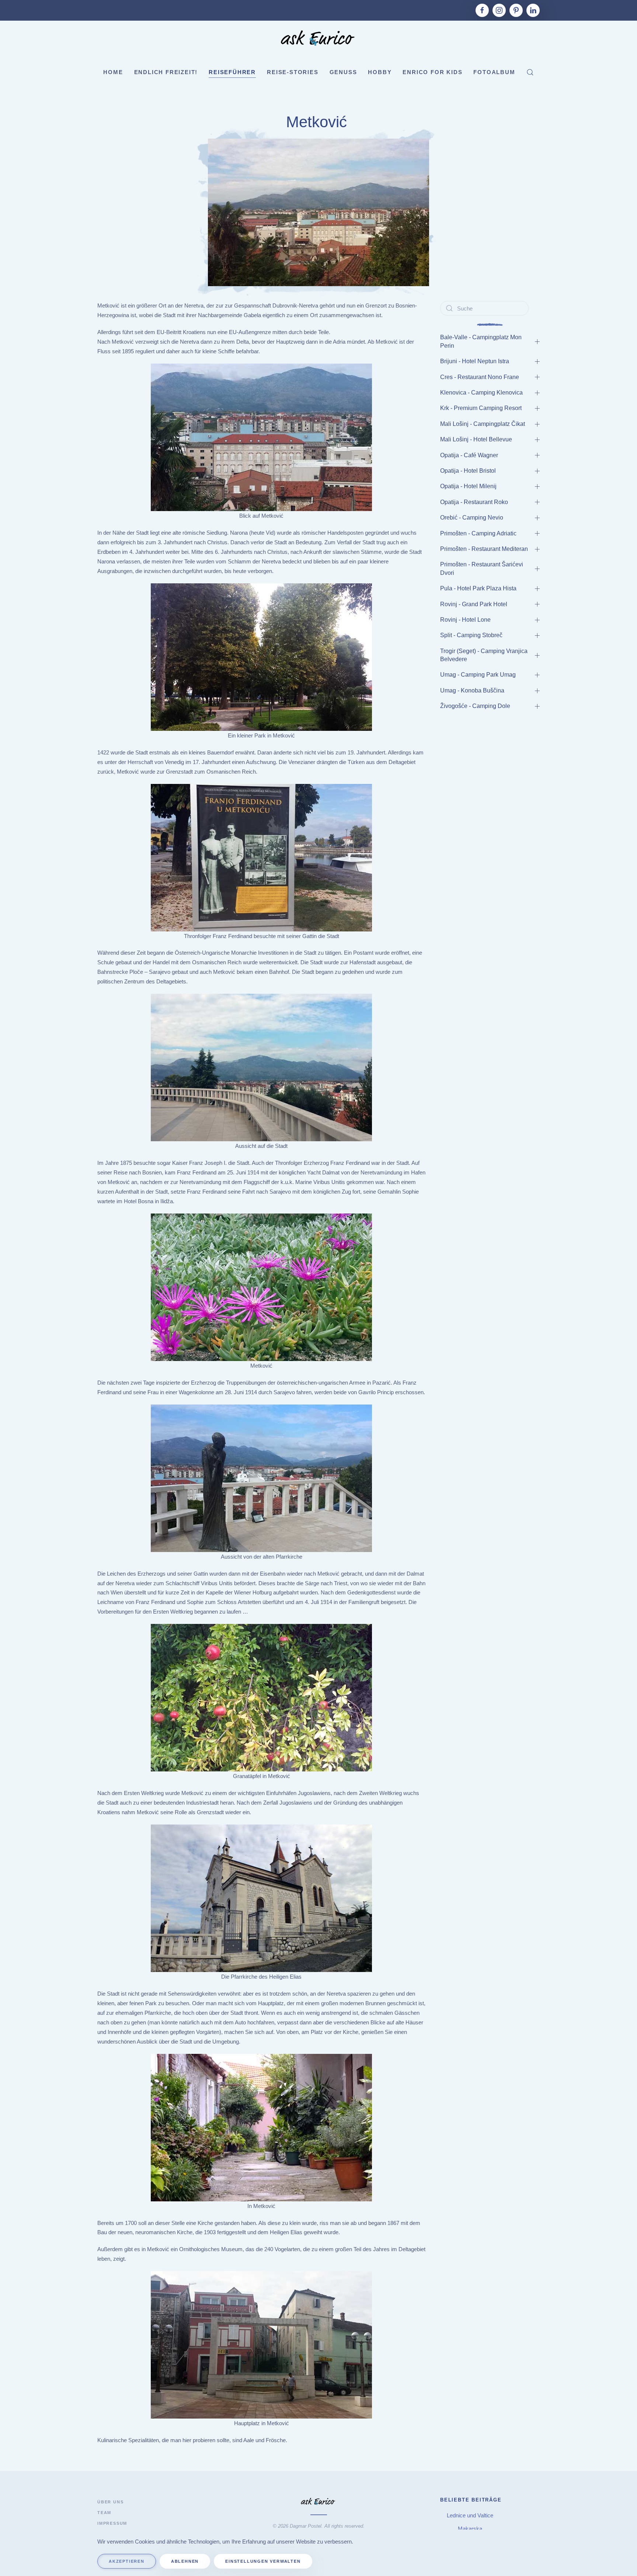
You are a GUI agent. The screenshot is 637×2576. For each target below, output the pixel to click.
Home (113, 72)
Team (104, 2513)
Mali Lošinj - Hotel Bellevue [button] (476, 439)
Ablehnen (185, 2561)
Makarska (471, 2529)
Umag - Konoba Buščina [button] (472, 690)
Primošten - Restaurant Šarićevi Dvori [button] (482, 568)
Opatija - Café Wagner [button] (470, 455)
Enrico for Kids (432, 72)
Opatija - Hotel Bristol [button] (468, 471)
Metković (319, 122)
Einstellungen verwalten (263, 2561)
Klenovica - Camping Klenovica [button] (481, 393)
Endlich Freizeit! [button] (166, 72)
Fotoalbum (494, 72)
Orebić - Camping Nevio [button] (472, 518)
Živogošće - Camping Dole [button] (475, 706)
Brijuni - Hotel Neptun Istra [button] (475, 361)
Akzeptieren (127, 2561)
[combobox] (484, 308)
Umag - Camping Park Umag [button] (479, 675)
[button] (530, 72)
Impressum (112, 2523)
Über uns (110, 2502)
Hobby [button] (380, 72)
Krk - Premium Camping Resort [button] (482, 408)
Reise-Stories (293, 72)
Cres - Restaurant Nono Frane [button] (480, 377)
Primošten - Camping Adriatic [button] (479, 533)
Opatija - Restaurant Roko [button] (475, 502)
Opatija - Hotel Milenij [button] (468, 486)
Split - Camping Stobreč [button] (471, 635)
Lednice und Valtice (471, 2515)
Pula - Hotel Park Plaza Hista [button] (478, 588)
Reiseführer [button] (232, 72)
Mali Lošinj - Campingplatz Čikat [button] (483, 424)
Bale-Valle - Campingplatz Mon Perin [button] (481, 341)
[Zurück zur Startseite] (318, 39)
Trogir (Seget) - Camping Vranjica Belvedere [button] (484, 655)
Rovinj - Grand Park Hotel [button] (474, 604)
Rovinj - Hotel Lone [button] (465, 620)
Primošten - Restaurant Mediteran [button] (484, 549)
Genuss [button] (343, 72)
